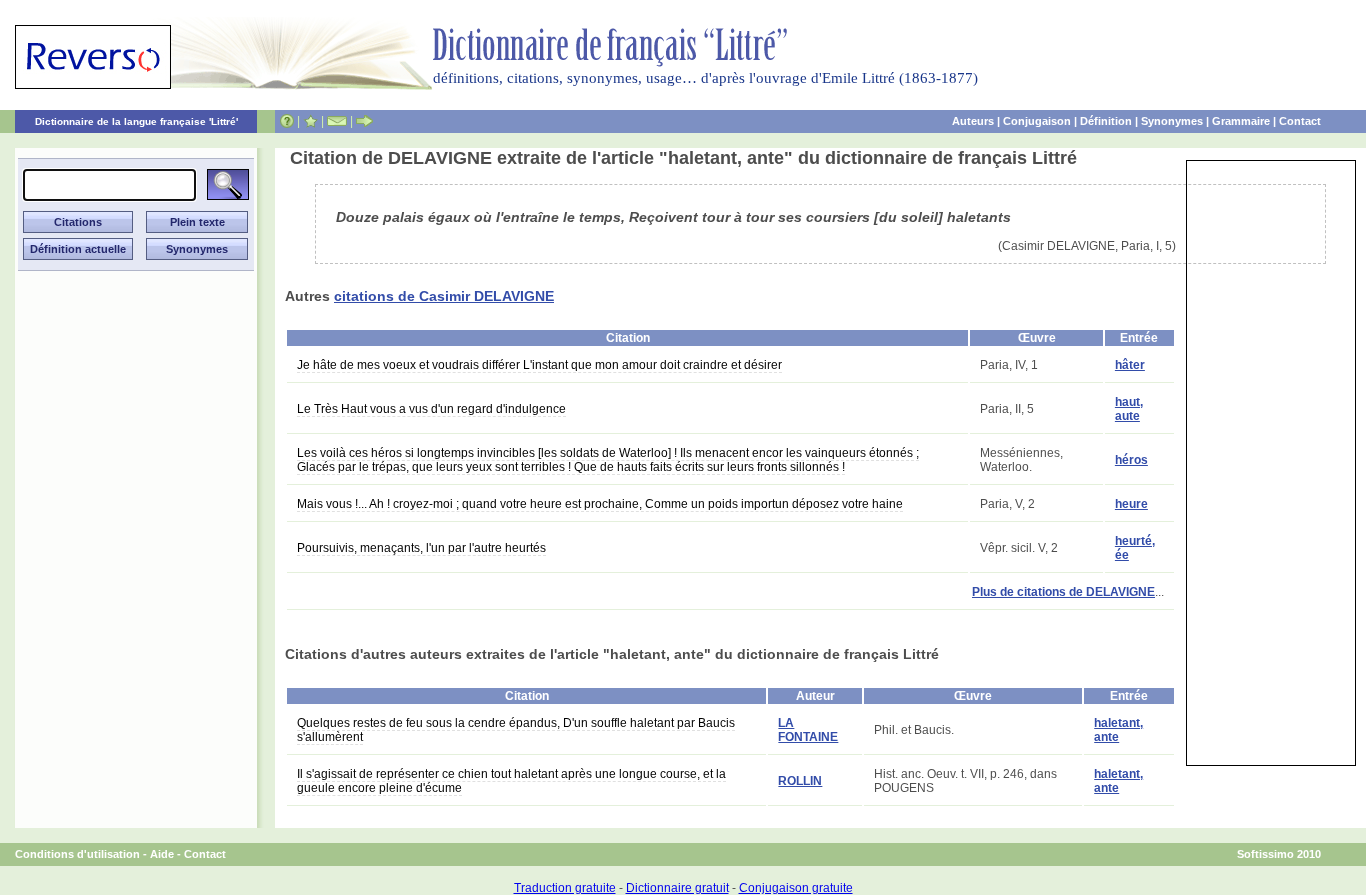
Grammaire (1241, 121)
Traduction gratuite (565, 888)
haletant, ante (1118, 730)
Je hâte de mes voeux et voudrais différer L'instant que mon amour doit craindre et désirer (539, 365)
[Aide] (287, 121)
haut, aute (1129, 409)
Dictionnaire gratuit (677, 888)
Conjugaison (1037, 121)
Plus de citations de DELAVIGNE (1063, 592)
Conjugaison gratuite (796, 888)
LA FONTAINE (808, 730)
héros (1131, 460)
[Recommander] (364, 121)
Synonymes (1172, 121)
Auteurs (973, 121)
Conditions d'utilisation (77, 854)
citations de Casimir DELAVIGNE (444, 296)
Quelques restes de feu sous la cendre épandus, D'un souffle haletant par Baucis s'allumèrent (516, 730)
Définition (1106, 121)
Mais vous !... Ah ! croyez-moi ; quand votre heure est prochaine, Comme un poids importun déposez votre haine (600, 504)
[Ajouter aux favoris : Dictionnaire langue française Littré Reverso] (310, 121)
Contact (1300, 121)
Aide (162, 854)
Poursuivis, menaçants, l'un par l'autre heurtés (421, 548)
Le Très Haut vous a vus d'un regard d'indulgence (431, 409)
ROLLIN (800, 781)
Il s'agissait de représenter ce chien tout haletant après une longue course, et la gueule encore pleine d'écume (511, 781)
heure (1131, 504)
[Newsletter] (337, 121)
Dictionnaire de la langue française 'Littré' (136, 121)
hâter (1130, 365)
